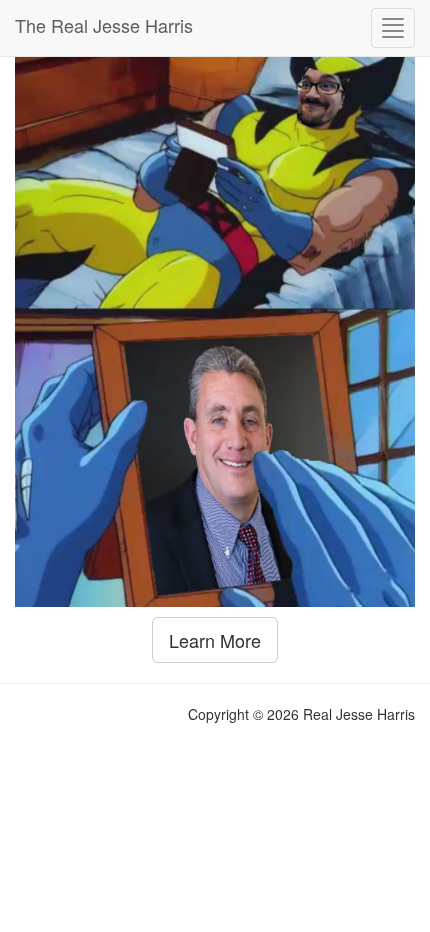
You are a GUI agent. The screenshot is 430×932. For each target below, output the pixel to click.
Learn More (215, 640)
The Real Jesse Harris (104, 25)
